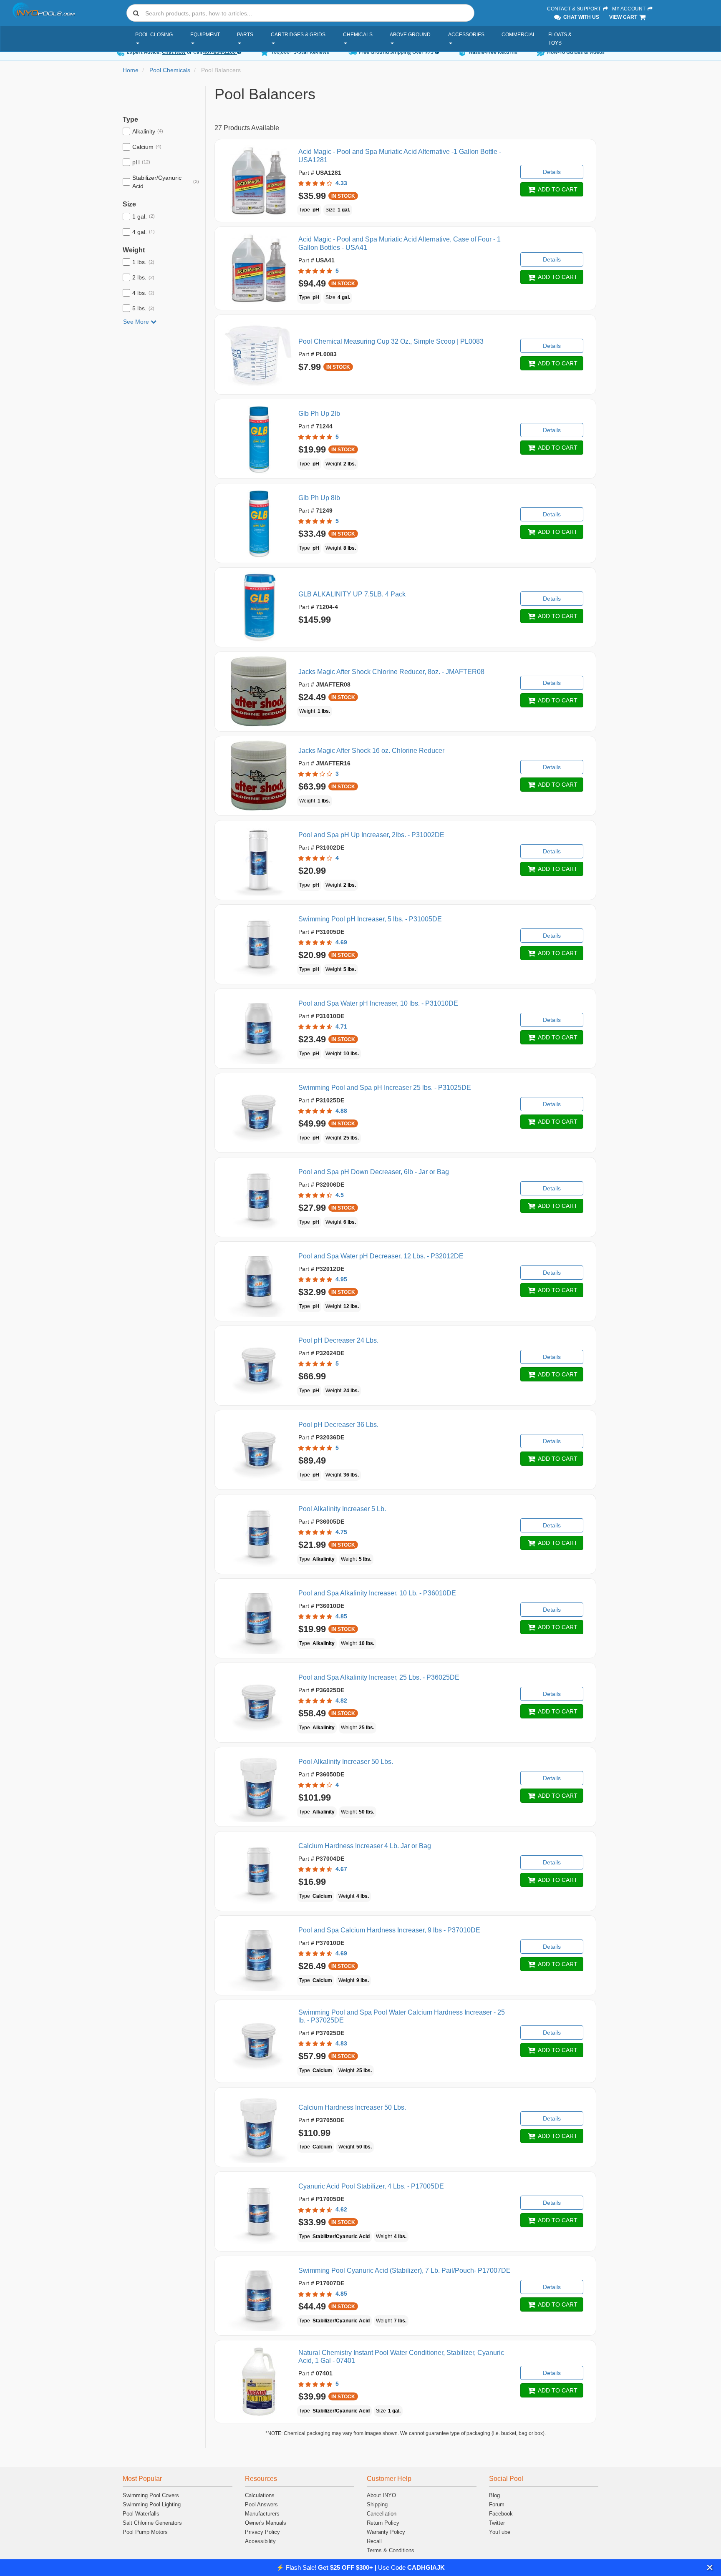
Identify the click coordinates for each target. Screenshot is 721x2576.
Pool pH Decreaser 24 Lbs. (338, 1340)
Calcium (147, 147)
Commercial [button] (519, 35)
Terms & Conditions (391, 2550)
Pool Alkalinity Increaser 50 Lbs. (346, 1762)
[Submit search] (136, 13)
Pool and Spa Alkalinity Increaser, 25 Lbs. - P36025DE (379, 1677)
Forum (497, 2504)
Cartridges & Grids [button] (298, 35)
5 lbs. (143, 308)
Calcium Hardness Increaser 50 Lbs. (352, 2107)
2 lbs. (143, 277)
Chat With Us (581, 17)
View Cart (624, 17)
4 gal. (144, 232)
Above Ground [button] (410, 35)
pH (141, 162)
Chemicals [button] (358, 35)
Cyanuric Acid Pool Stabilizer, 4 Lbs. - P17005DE (371, 2186)
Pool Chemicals (170, 70)
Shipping (377, 2504)
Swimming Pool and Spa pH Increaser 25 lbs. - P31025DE (385, 1088)
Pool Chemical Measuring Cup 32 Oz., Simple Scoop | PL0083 (391, 341)
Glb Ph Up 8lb (319, 498)
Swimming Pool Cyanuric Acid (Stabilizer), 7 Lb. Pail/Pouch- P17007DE (405, 2270)
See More (137, 322)
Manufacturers (262, 2514)
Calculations (260, 2495)
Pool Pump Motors (145, 2532)
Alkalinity (148, 131)
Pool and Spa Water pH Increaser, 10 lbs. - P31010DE (378, 1003)
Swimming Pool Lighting (152, 2504)
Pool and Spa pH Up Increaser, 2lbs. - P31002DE (371, 835)
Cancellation (382, 2514)
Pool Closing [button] (154, 35)
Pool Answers (261, 2504)
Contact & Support (575, 9)
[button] (710, 2567)
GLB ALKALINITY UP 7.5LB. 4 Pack (352, 594)
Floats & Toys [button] (560, 39)
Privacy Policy (262, 2532)
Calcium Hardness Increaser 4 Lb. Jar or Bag (365, 1846)
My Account (629, 9)
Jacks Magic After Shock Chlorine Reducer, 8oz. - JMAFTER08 (391, 672)
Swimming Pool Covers (151, 2495)
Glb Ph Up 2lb (319, 414)
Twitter (497, 2523)
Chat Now (174, 52)
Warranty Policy (386, 2532)
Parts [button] (245, 35)
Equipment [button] (205, 35)
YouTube (500, 2532)
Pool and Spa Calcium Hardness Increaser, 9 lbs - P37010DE (389, 1930)
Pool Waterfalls (141, 2514)
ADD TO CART (557, 189)
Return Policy (383, 2523)
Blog (494, 2495)
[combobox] (300, 13)
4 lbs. (143, 293)
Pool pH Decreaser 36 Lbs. (338, 1425)
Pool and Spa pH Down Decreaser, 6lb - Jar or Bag (374, 1172)
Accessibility (260, 2541)
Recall (374, 2541)
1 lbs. (143, 262)
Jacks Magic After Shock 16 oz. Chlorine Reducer (371, 751)
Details (552, 172)
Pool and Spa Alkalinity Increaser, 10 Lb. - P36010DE (377, 1593)
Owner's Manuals (266, 2523)
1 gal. (144, 216)
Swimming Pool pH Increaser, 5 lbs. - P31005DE (370, 919)
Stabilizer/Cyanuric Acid (166, 182)
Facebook (501, 2514)
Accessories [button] (466, 35)
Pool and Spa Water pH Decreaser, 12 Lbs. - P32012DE (381, 1256)
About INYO (381, 2495)
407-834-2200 (220, 52)
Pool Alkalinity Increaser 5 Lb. (342, 1509)
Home (131, 70)
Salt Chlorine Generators (152, 2523)
